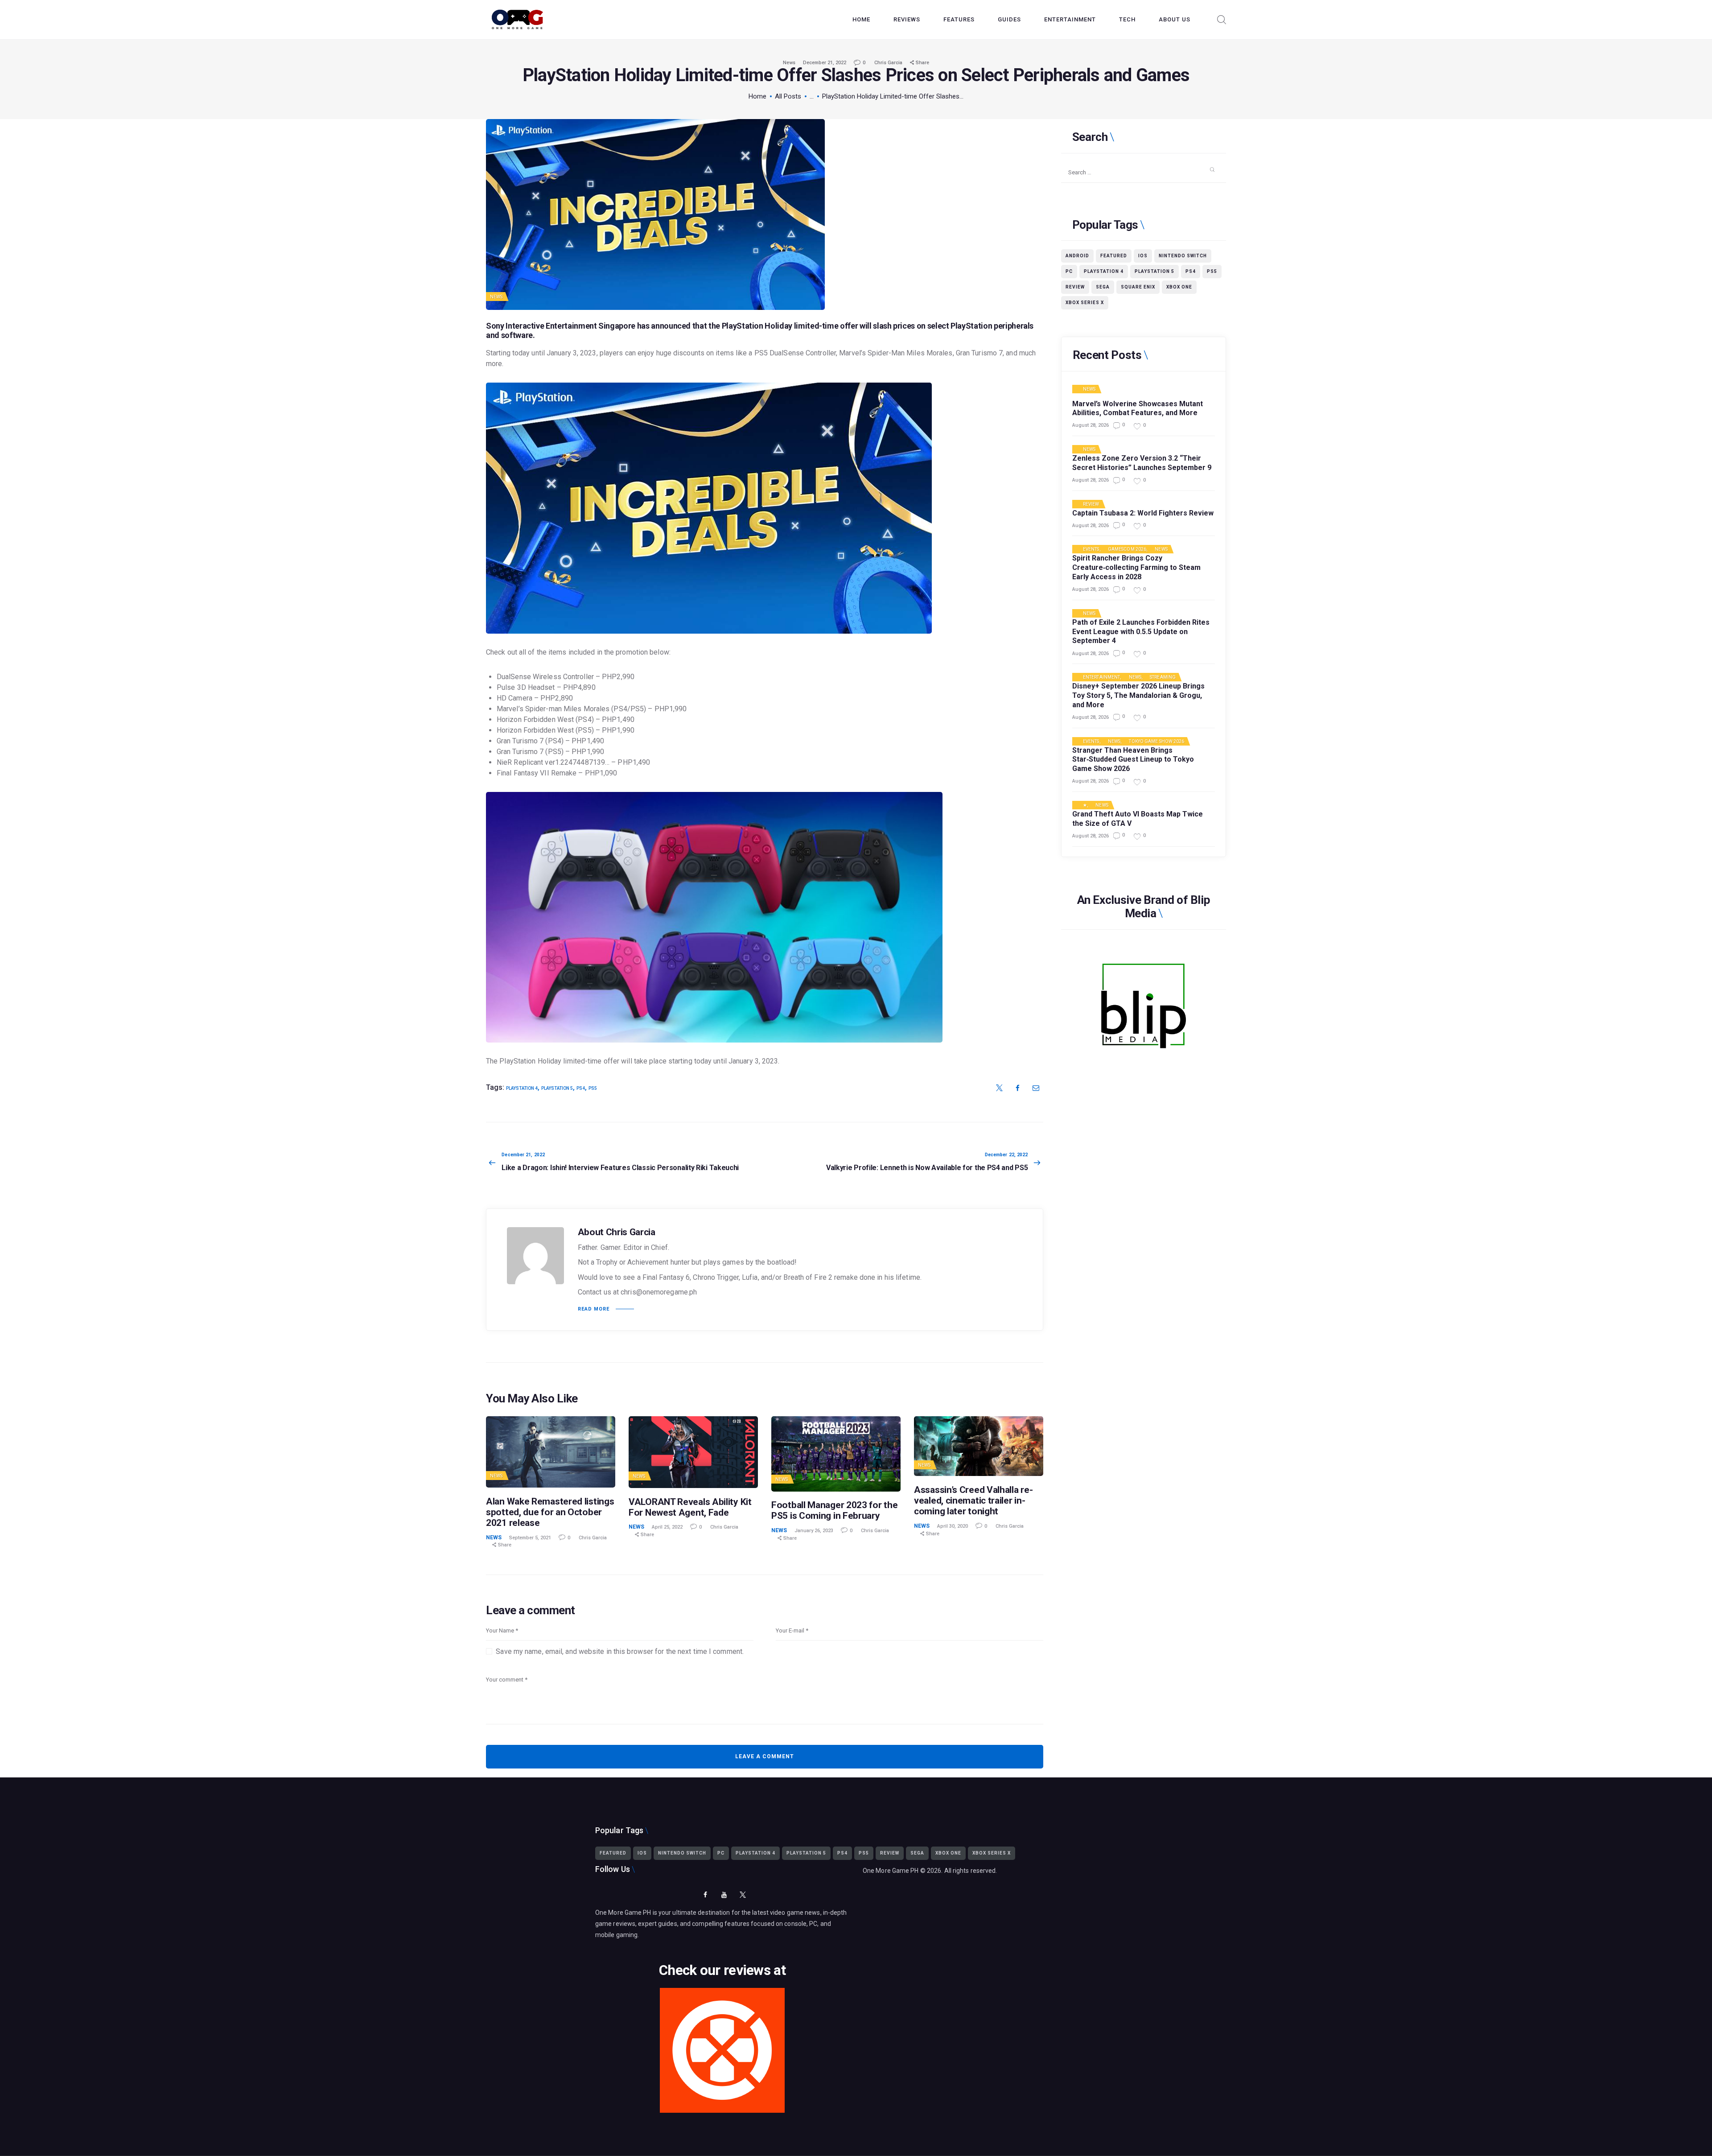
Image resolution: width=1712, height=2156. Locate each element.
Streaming (1163, 677)
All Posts (788, 96)
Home (757, 96)
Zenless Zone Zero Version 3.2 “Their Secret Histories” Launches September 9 (1142, 463)
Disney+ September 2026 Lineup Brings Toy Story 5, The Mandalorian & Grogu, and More (1138, 695)
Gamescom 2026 (1127, 549)
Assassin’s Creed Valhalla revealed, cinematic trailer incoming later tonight (973, 1501)
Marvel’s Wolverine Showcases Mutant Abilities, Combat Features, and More (1138, 408)
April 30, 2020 (953, 1526)
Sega (1103, 287)
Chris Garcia (889, 63)
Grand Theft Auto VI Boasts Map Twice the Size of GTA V (1138, 819)
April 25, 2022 (667, 1527)
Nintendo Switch (1183, 256)
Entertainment (1101, 677)
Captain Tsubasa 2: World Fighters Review (1143, 513)
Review (1075, 287)
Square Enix (1138, 287)
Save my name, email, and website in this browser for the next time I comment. (620, 1651)
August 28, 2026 (1091, 425)
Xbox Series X (1085, 303)
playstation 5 (557, 1088)
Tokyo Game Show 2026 (1156, 742)
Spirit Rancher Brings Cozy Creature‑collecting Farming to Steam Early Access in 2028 (1136, 567)
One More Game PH (891, 1871)
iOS (1143, 256)
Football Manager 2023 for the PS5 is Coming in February (834, 1510)
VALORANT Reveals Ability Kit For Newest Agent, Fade (690, 1507)
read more (594, 1309)
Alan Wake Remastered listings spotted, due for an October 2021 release (550, 1512)
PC (1069, 271)
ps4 (581, 1088)
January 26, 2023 (814, 1531)
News (789, 63)
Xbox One (1179, 287)
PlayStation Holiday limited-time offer (790, 326)
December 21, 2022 (825, 63)
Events (1091, 549)
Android (1077, 256)
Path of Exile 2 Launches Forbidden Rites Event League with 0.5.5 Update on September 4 (1141, 632)
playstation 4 (522, 1088)
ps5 (593, 1088)
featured (1114, 256)
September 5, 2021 (530, 1538)
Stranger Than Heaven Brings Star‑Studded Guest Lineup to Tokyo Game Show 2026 (1133, 760)
